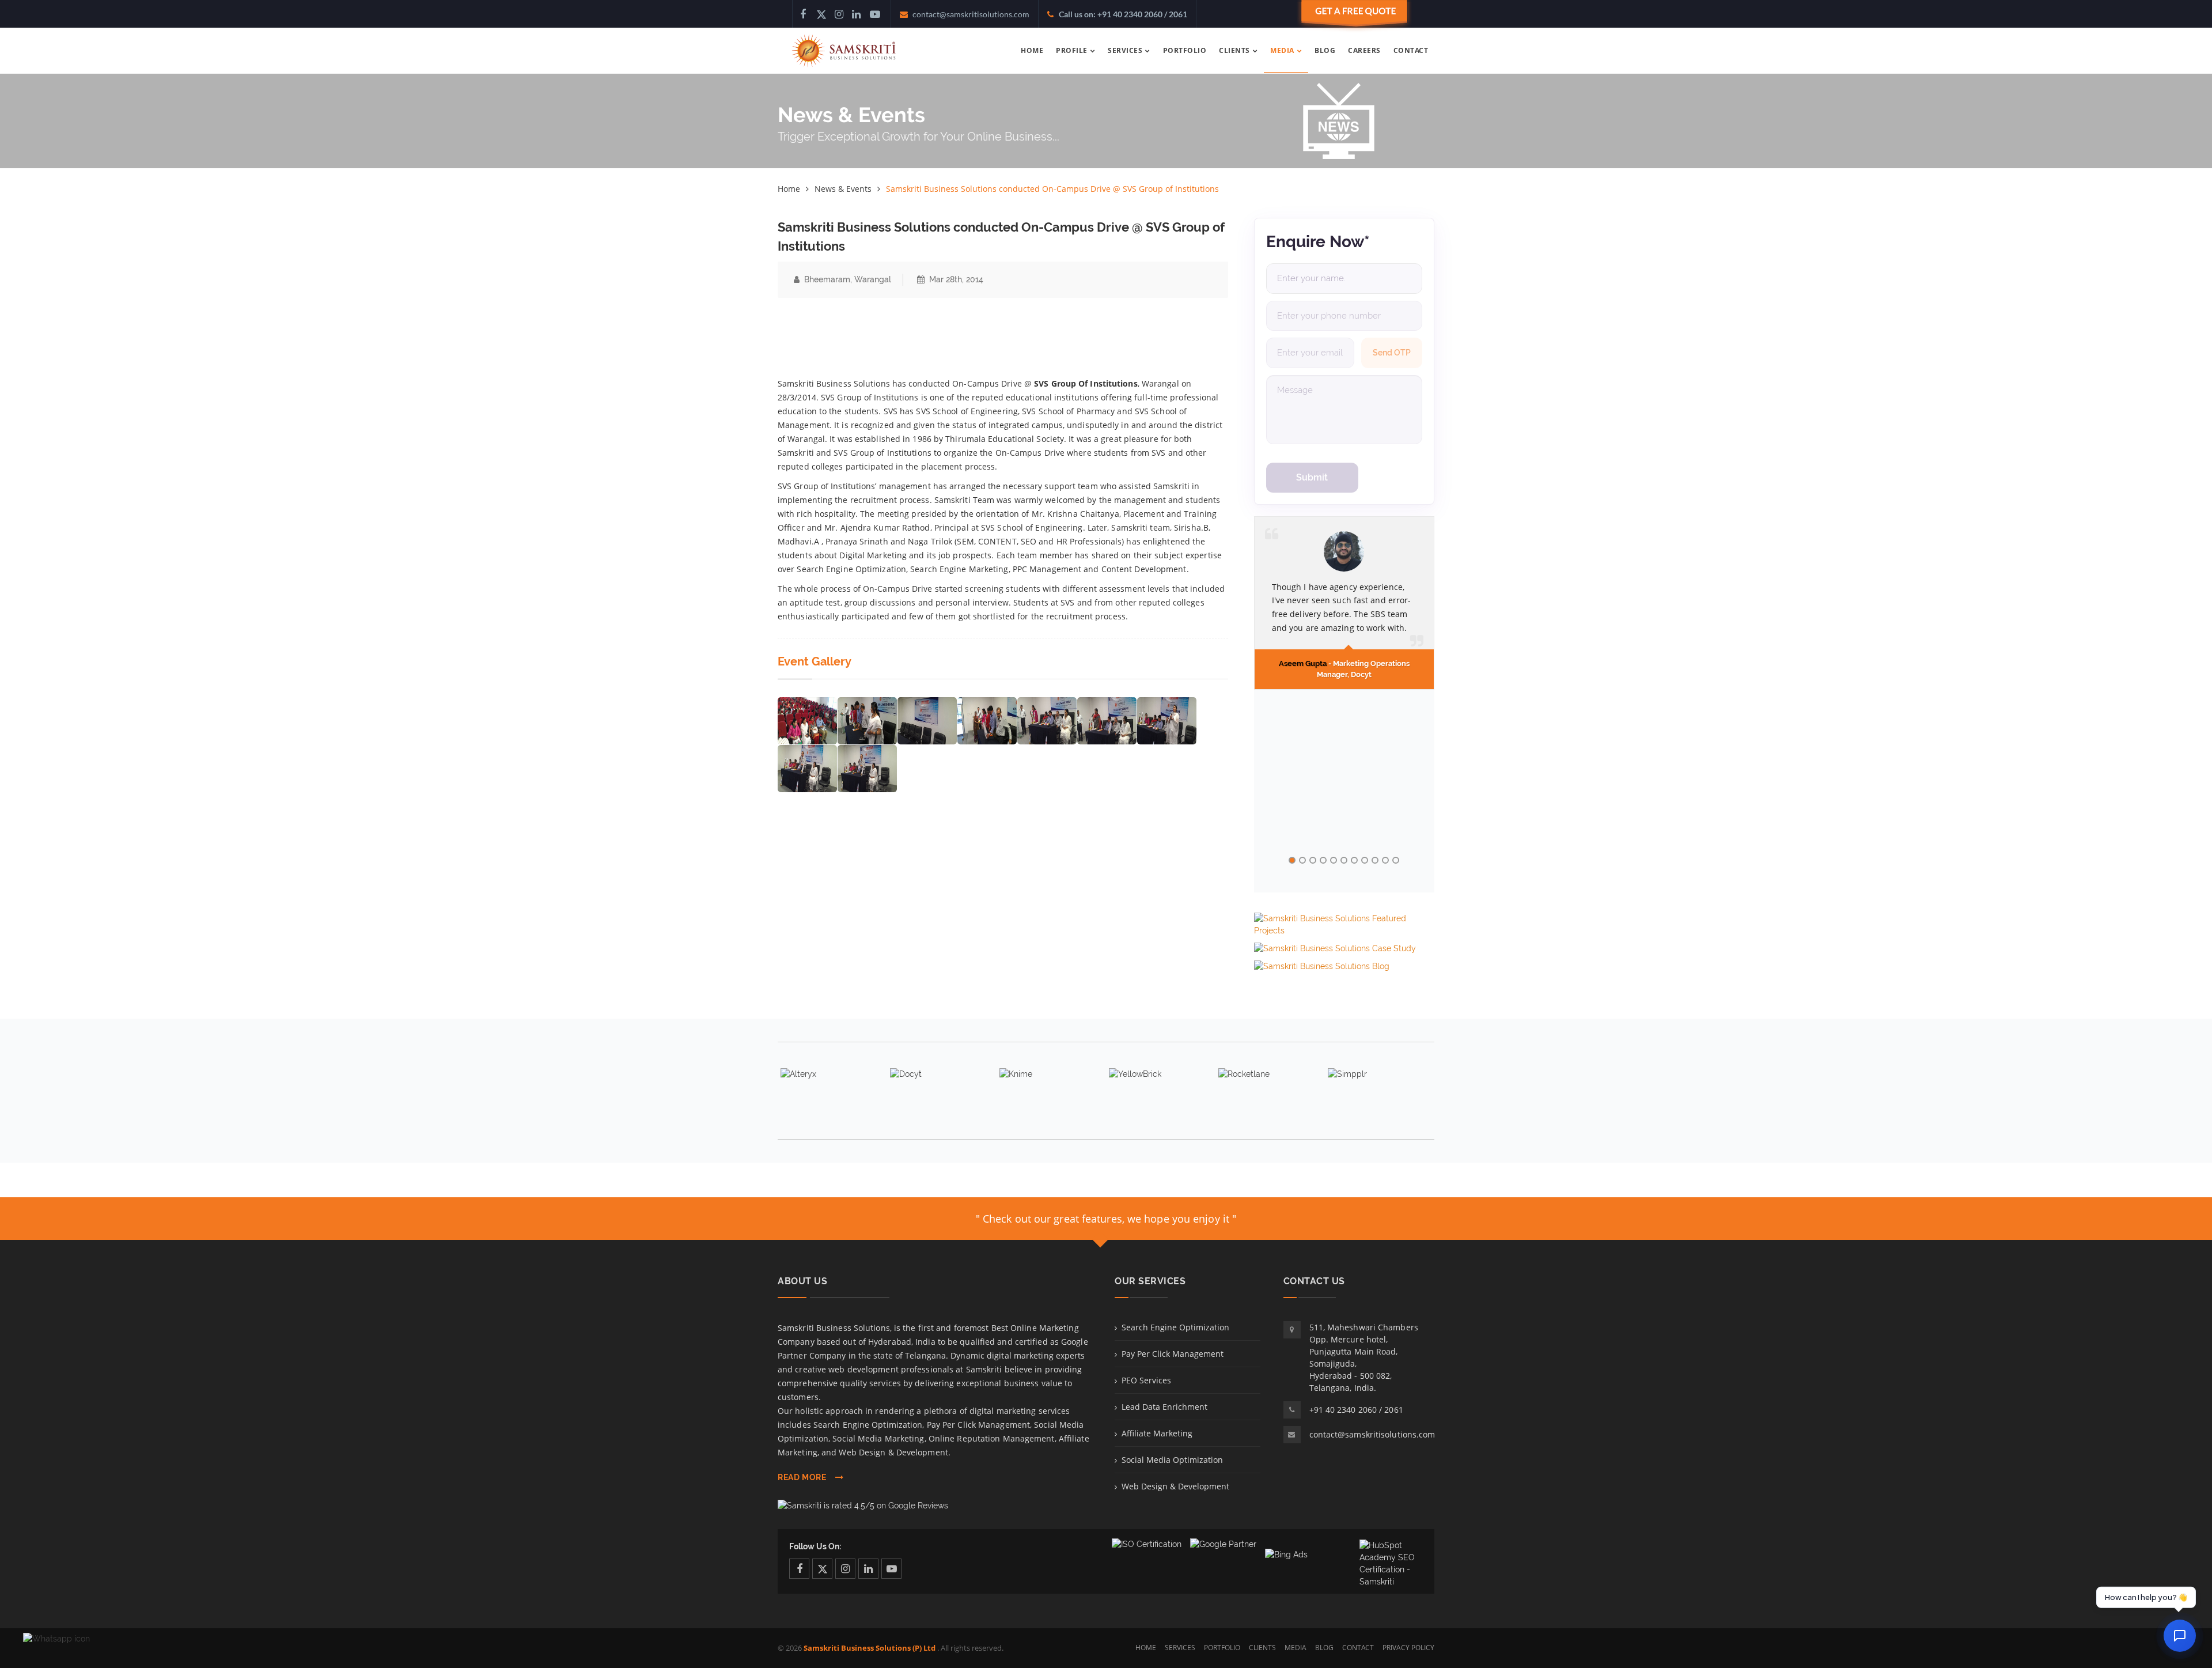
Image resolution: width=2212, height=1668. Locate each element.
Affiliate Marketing (1157, 1433)
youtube (891, 1569)
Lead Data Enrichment (1164, 1407)
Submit (1312, 477)
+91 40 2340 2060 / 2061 (1356, 1410)
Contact (1358, 1648)
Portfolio (1222, 1648)
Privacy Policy (1408, 1648)
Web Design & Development (1175, 1486)
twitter (822, 1569)
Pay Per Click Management (1173, 1354)
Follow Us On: (815, 1546)
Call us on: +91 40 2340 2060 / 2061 (1123, 14)
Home (789, 189)
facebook (799, 1569)
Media (1296, 1648)
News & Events (843, 189)
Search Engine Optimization (1175, 1327)
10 (1385, 860)
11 (1396, 860)
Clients (1262, 1648)
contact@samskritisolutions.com (1372, 1434)
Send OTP (1392, 353)
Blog (1324, 1648)
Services (1180, 1648)
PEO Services (1146, 1380)
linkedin (868, 1569)
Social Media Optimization (1172, 1460)
